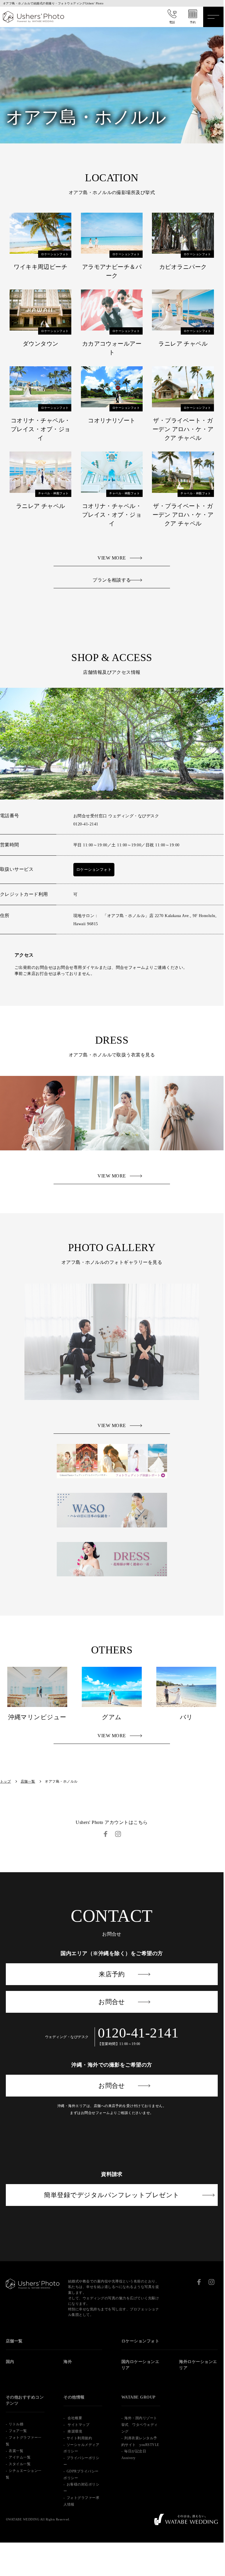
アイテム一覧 (20, 2457)
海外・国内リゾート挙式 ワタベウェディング (140, 2425)
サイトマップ (78, 2425)
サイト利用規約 (79, 2438)
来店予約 (112, 1974)
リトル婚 (16, 2424)
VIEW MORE (112, 558)
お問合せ (112, 2002)
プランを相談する (112, 580)
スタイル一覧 (20, 2464)
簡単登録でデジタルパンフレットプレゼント (112, 2195)
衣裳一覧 (16, 2451)
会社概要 (74, 2418)
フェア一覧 (18, 2431)
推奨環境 (74, 2431)
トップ (5, 1781)
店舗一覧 (28, 1781)
